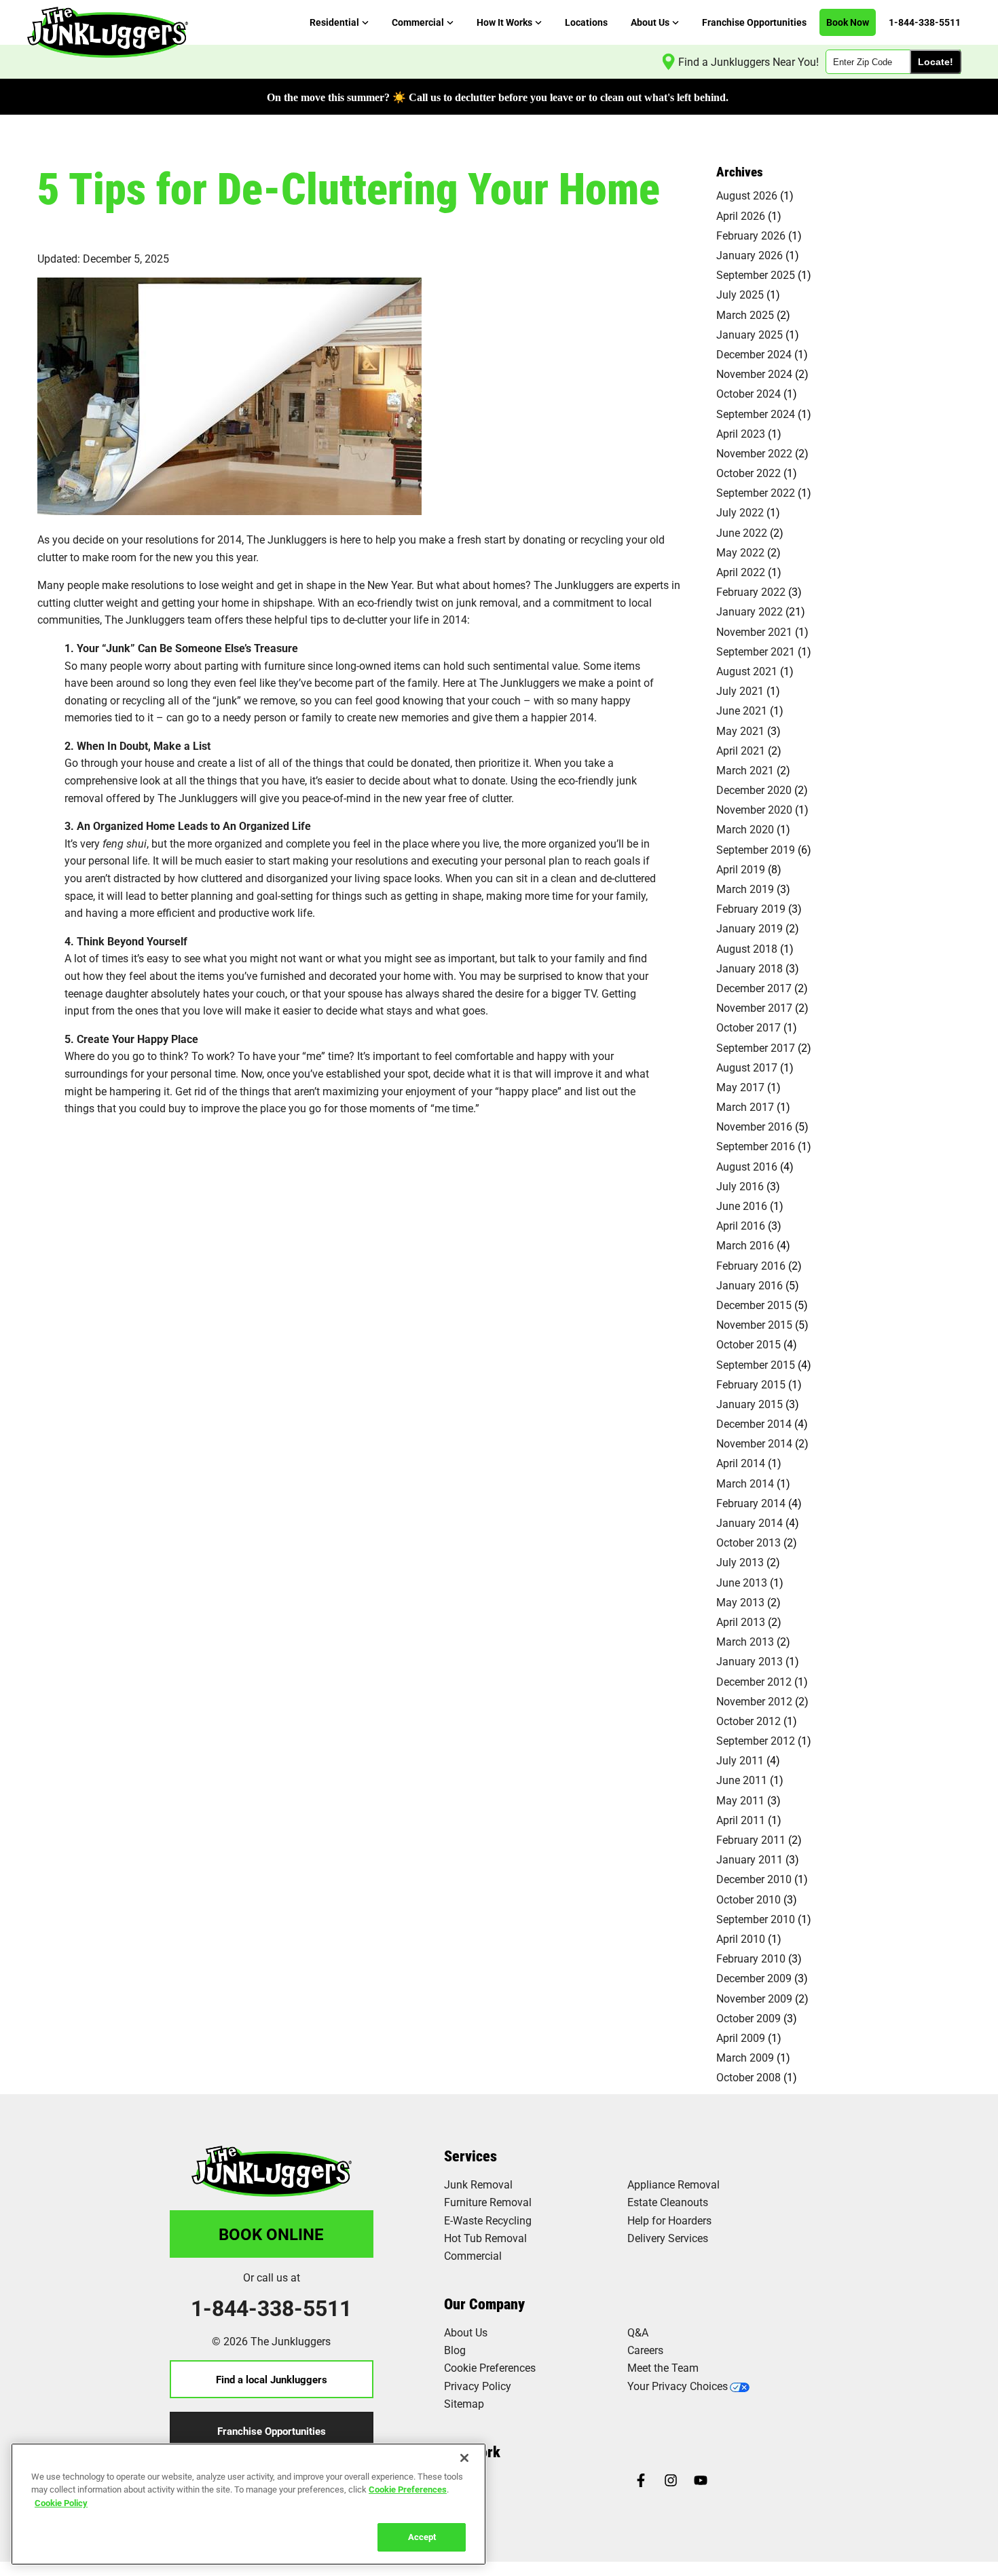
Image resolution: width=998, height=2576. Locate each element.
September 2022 (756, 492)
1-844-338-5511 (271, 2308)
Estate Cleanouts (668, 2202)
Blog (455, 2350)
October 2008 (748, 2077)
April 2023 (741, 433)
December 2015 (754, 1305)
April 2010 (741, 1938)
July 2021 (740, 690)
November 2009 (754, 1998)
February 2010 (751, 1958)
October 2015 (748, 1344)
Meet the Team (663, 2367)
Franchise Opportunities (272, 2431)
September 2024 (756, 414)
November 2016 (754, 1126)
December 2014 (754, 1423)
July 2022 (740, 512)
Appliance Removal (673, 2184)
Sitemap (464, 2403)
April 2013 (741, 1622)
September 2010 (756, 1919)
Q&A (638, 2332)
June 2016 (742, 1206)
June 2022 (742, 532)
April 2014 (741, 1463)
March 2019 (745, 889)
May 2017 (740, 1087)
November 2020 (754, 809)
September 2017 (756, 1047)
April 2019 (741, 869)
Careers (645, 2350)
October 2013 (748, 1542)
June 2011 (742, 1780)
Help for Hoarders (669, 2220)
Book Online (271, 2234)
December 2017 (754, 988)
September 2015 (756, 1364)
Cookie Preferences (408, 2489)
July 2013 (740, 1562)
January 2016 (750, 1285)
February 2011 (751, 1839)
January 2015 (750, 1404)
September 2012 (756, 1740)
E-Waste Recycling (488, 2220)
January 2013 (750, 1661)
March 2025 (745, 315)
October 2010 (748, 1899)
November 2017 (754, 1007)
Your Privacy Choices (678, 2386)
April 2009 (741, 2038)
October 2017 (748, 1027)
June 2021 (742, 710)
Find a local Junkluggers (272, 2379)
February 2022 (751, 591)
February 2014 (751, 1503)
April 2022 (741, 572)
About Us (466, 2332)
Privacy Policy (478, 2386)
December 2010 (754, 1879)
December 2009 (754, 1978)
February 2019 (751, 908)
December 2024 (754, 354)
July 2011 (740, 1760)
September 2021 (756, 651)
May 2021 (740, 731)
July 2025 (740, 294)
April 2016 (741, 1225)
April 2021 (741, 750)
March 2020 (745, 829)
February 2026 (751, 235)
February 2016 (751, 1265)
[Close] (464, 2458)
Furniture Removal (488, 2202)
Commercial (473, 2255)
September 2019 (756, 849)
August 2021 (747, 671)
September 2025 (756, 274)
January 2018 (750, 968)
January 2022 (750, 611)
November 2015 (754, 1324)
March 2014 (745, 1483)
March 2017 (745, 1106)
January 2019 (750, 928)
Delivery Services (668, 2238)
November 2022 (754, 453)
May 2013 (740, 1602)
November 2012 (754, 1701)
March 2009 (745, 2057)
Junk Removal (478, 2184)
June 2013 (742, 1582)
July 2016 (740, 1186)
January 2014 (750, 1522)
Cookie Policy (61, 2503)
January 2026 (750, 255)
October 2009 (748, 2018)
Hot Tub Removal (485, 2238)
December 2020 (754, 790)
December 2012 (754, 1681)
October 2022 (748, 473)
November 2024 (754, 374)
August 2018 (747, 948)
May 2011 (740, 1800)
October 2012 (748, 1721)
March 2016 (745, 1245)
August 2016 (747, 1166)
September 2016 (756, 1146)
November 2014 (754, 1443)
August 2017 (747, 1067)
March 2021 (745, 770)
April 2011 (741, 1820)
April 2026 (741, 215)
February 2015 (751, 1384)
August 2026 (747, 195)
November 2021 (754, 631)
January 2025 (750, 334)
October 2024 (748, 393)
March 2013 (745, 1641)
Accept (422, 2537)
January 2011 (750, 1859)
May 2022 (740, 552)
